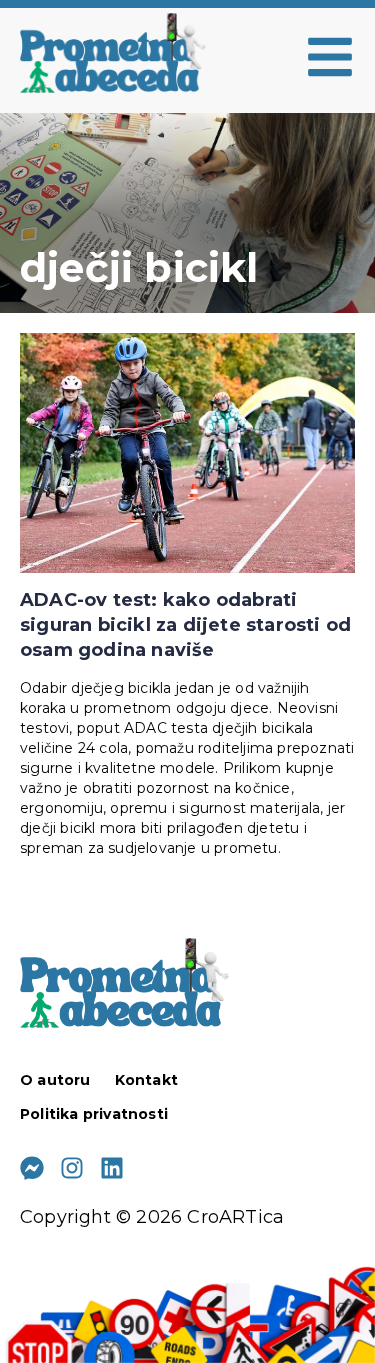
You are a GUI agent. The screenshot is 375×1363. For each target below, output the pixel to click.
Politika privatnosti (94, 1114)
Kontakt (146, 1080)
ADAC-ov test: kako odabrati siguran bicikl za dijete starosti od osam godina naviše (185, 625)
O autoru (55, 1080)
